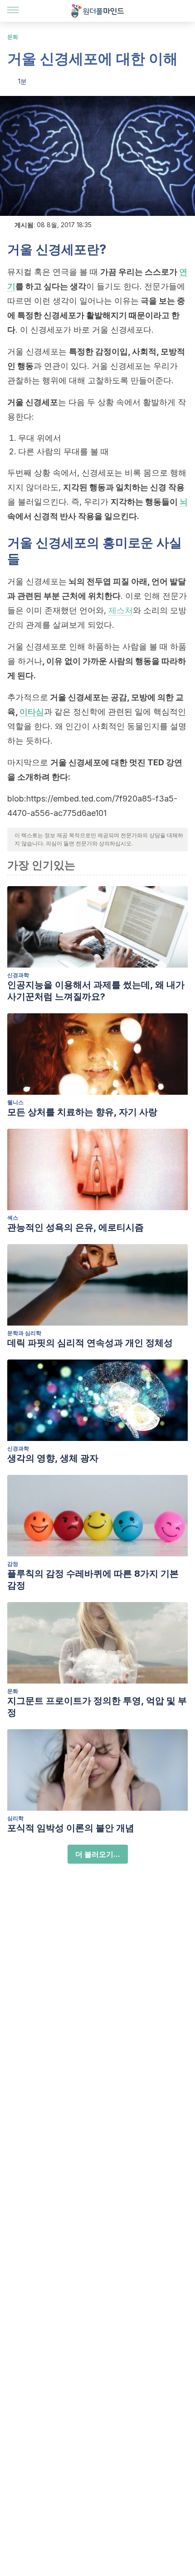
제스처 (121, 610)
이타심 (32, 712)
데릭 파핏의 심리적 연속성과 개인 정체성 (90, 1343)
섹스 (13, 1218)
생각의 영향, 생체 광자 (53, 1458)
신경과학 (18, 975)
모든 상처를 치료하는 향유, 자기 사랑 (82, 1112)
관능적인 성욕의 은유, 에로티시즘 (76, 1227)
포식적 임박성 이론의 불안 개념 (71, 1828)
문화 (13, 37)
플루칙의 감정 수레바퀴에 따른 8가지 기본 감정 (93, 1579)
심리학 (15, 1818)
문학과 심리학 (24, 1333)
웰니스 (15, 1102)
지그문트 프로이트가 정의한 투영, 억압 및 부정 (97, 1707)
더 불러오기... (98, 1854)
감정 (13, 1564)
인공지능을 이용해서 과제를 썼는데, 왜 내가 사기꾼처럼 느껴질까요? (96, 991)
